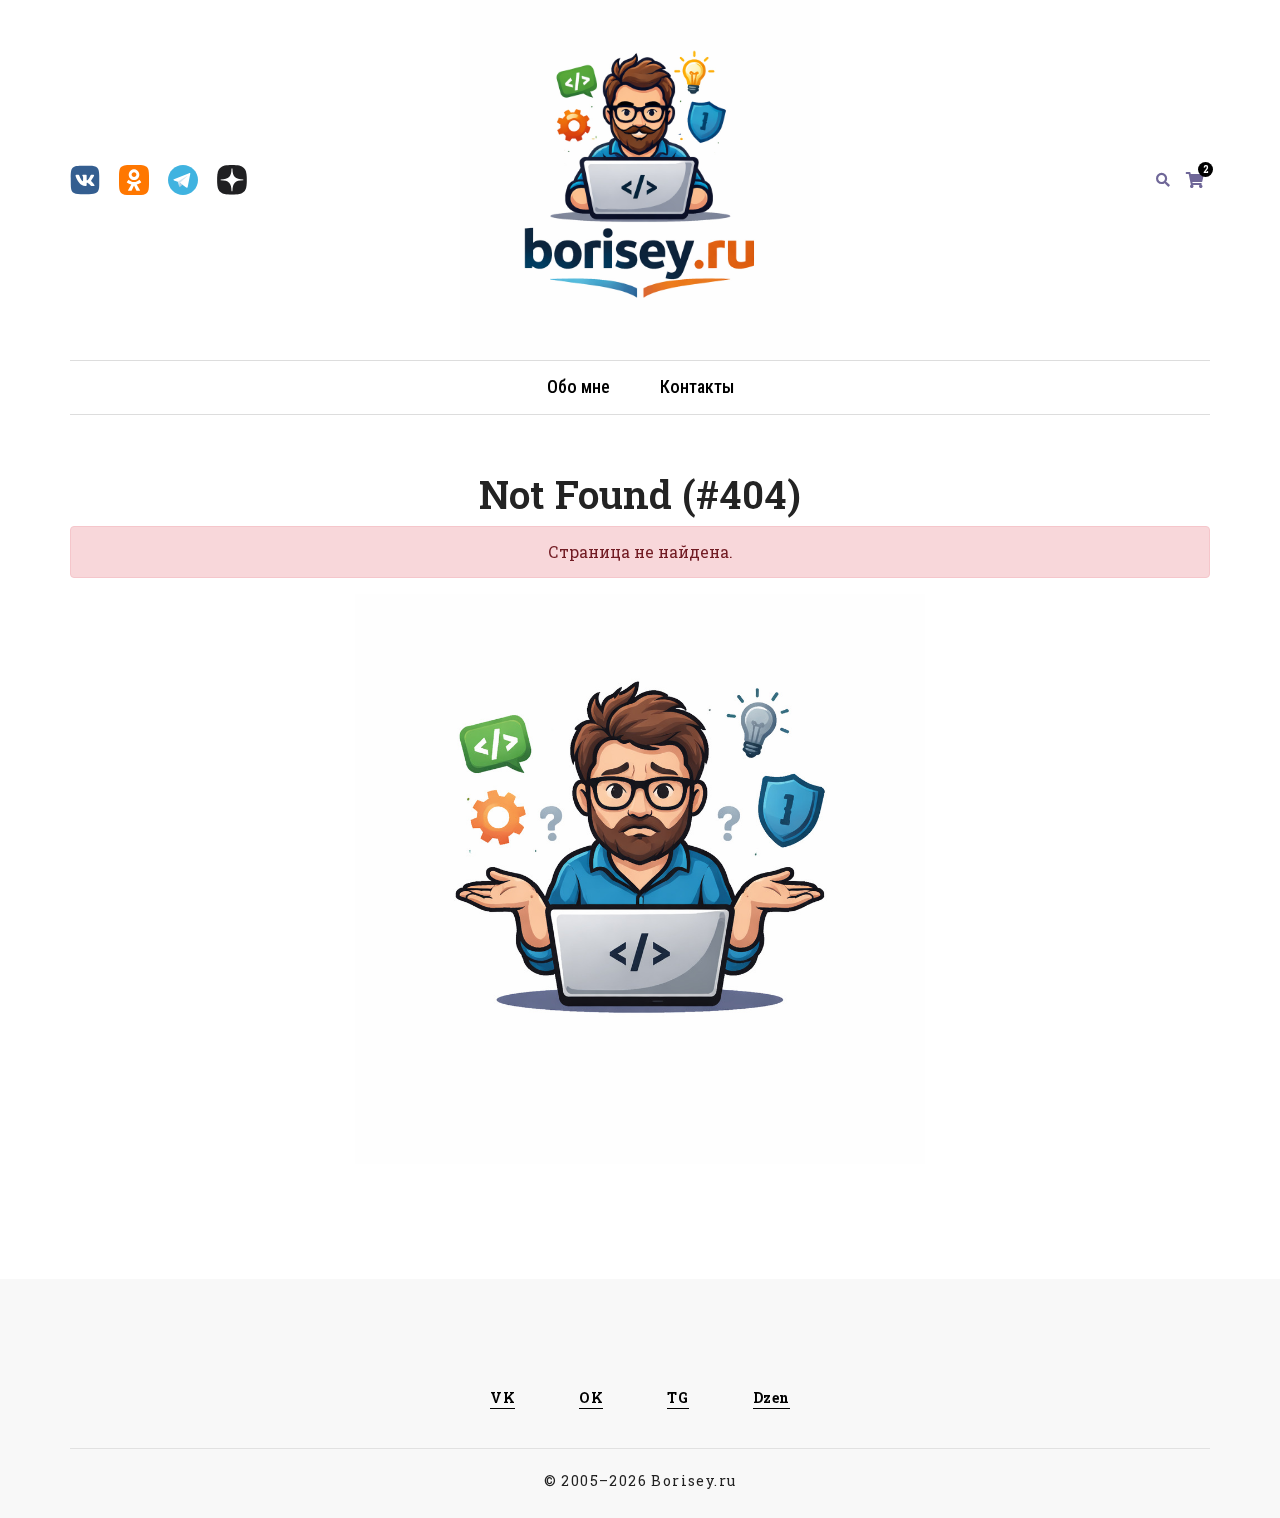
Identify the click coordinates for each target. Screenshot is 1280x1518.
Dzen (771, 1397)
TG (677, 1397)
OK (591, 1397)
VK (502, 1397)
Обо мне (578, 386)
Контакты (697, 386)
